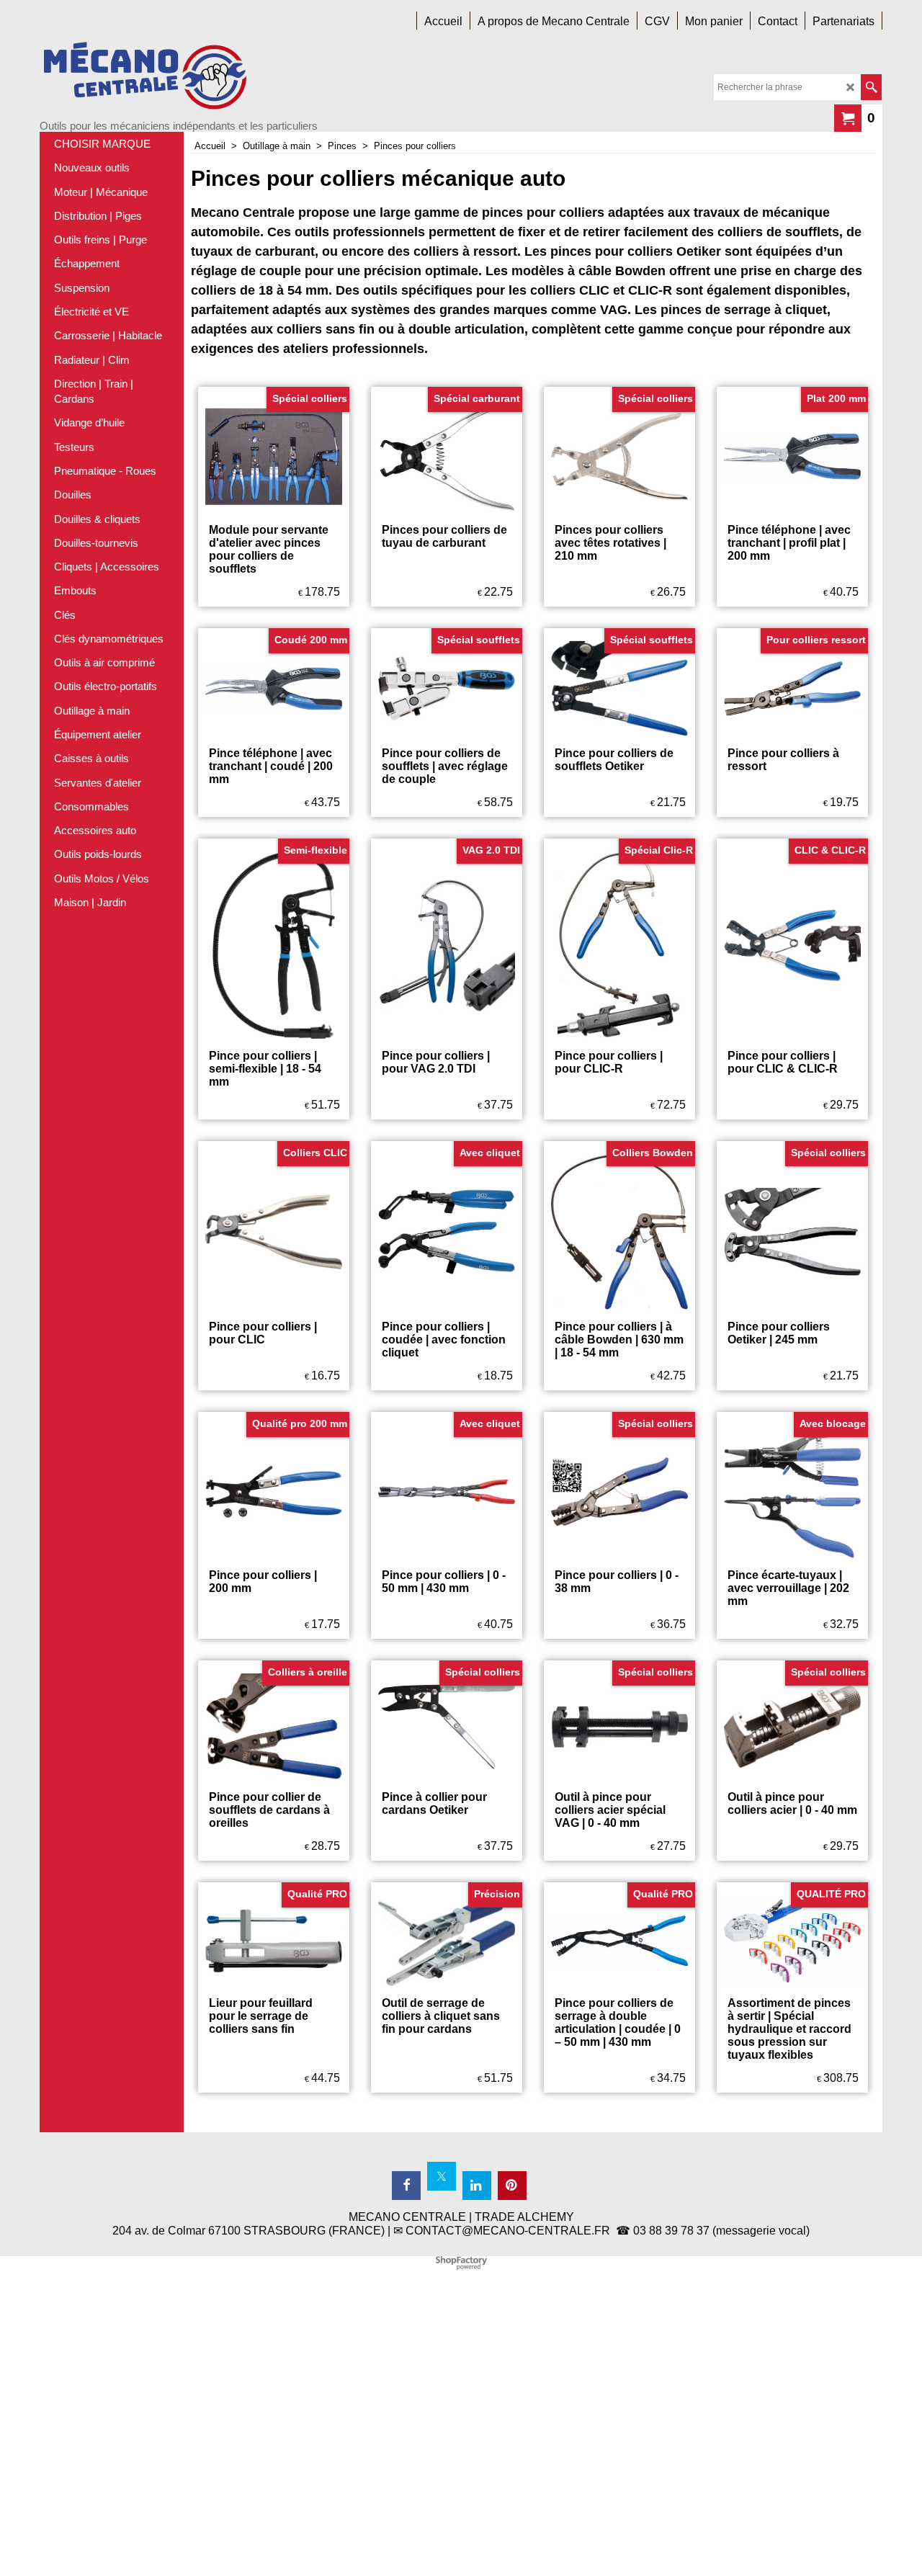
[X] (442, 2176)
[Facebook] (406, 2186)
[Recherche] (871, 87)
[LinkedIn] (477, 2186)
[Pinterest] (512, 2186)
